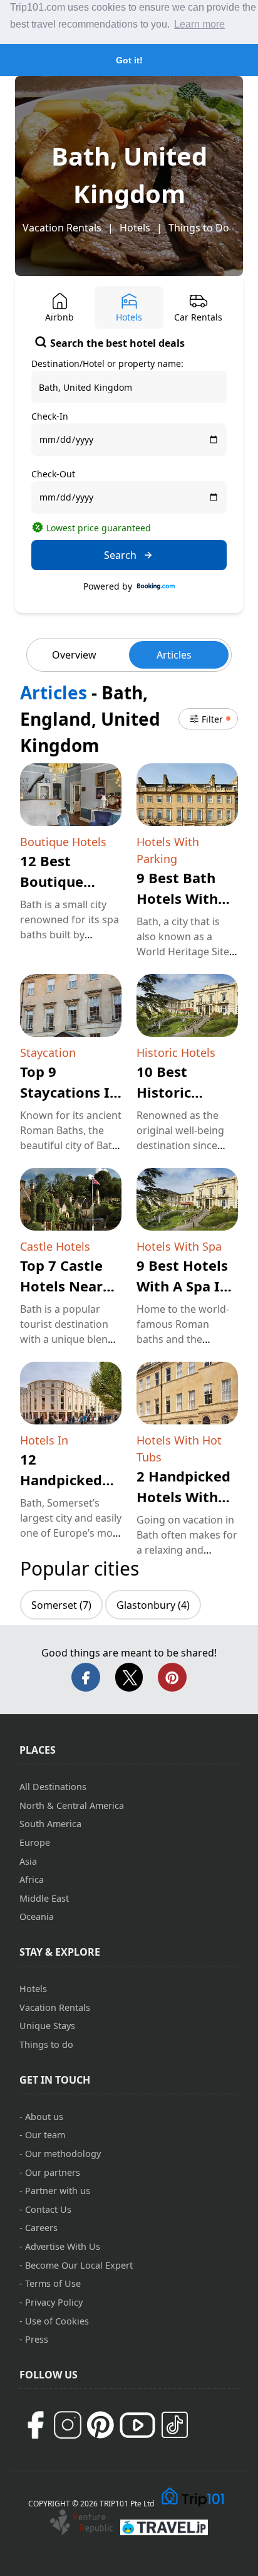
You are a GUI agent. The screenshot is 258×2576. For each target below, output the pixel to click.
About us (44, 2117)
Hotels (135, 228)
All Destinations (53, 1787)
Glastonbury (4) (153, 1605)
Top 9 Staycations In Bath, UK (69, 1092)
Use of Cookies (57, 2321)
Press (37, 2339)
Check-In (50, 416)
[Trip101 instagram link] (68, 2425)
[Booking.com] (156, 586)
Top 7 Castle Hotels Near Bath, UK (61, 1286)
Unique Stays (47, 2026)
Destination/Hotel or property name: (107, 363)
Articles (174, 655)
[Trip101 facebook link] (35, 2425)
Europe (35, 1842)
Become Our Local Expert (79, 2265)
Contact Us (48, 2209)
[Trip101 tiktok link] (175, 2425)
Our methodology (63, 2154)
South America (50, 1824)
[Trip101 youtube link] (137, 2425)
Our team (45, 2135)
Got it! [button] (129, 60)
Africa (32, 1879)
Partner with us (58, 2191)
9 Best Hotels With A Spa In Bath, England (184, 1286)
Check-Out (53, 474)
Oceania (37, 1916)
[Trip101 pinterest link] (100, 2425)
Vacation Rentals (62, 228)
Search (120, 555)
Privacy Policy (54, 2302)
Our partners (53, 2172)
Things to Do (199, 228)
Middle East (44, 1898)
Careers (41, 2228)
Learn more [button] (199, 24)
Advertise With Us (63, 2246)
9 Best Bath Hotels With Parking (177, 898)
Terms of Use (53, 2283)
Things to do (46, 2044)
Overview (74, 655)
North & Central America (72, 1805)
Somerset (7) (61, 1605)
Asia (28, 1861)
